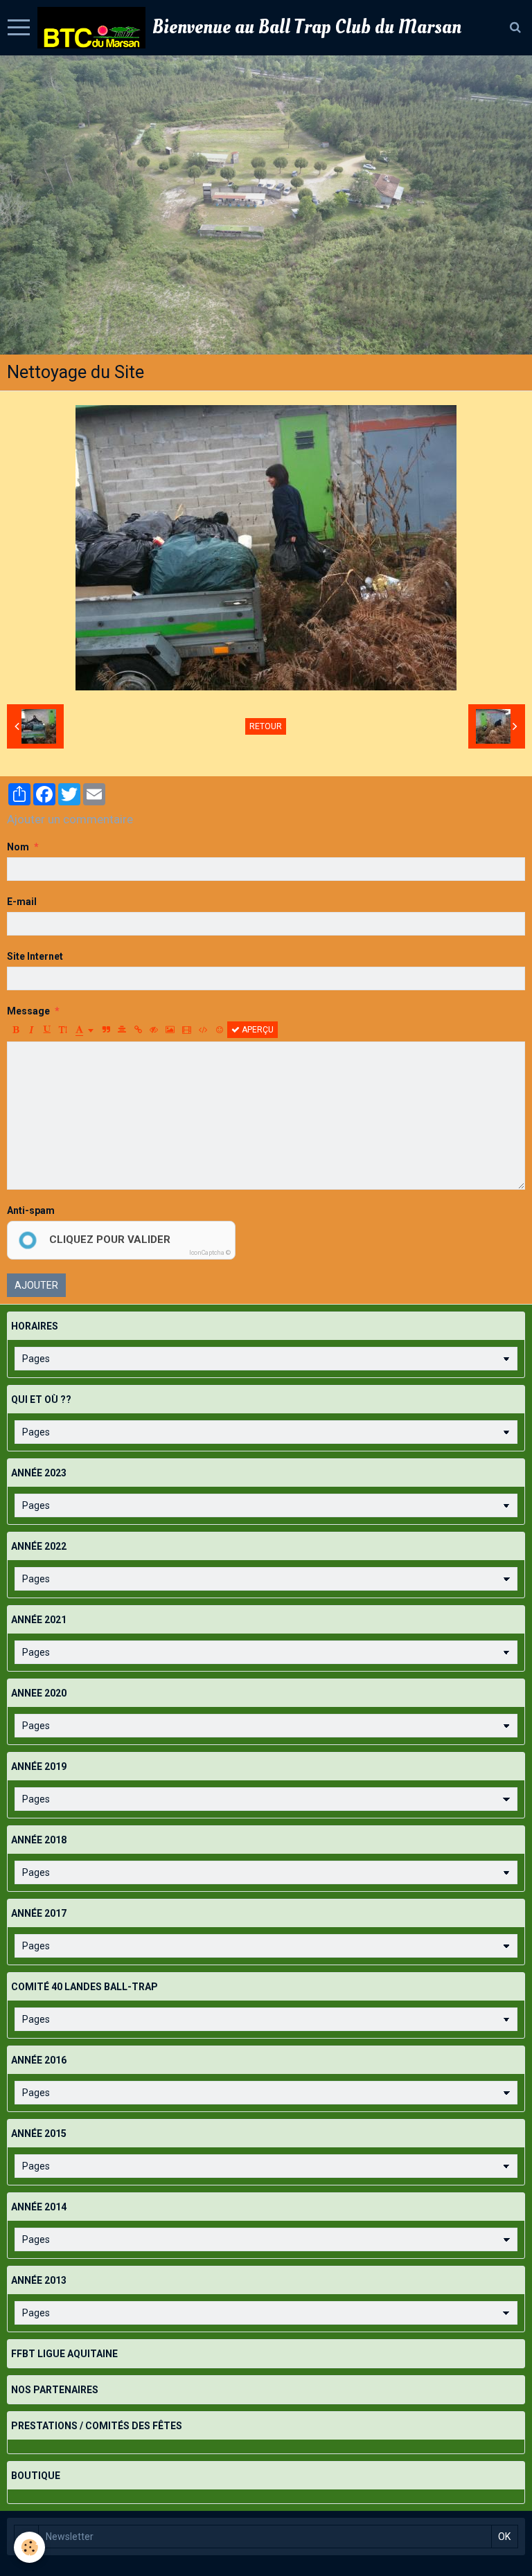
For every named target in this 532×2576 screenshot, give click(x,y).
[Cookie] (29, 2547)
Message (28, 1011)
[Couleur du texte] (85, 1030)
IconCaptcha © (210, 1253)
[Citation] (106, 1030)
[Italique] (31, 1030)
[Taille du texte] (63, 1030)
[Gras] (15, 1030)
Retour (266, 726)
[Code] (203, 1030)
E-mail (22, 902)
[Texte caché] (154, 1030)
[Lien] (138, 1030)
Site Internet (35, 956)
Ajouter (36, 1285)
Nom (18, 847)
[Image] (170, 1030)
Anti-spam (31, 1210)
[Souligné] (47, 1030)
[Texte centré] (122, 1030)
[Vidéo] (187, 1030)
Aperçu (257, 1030)
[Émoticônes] (220, 1030)
